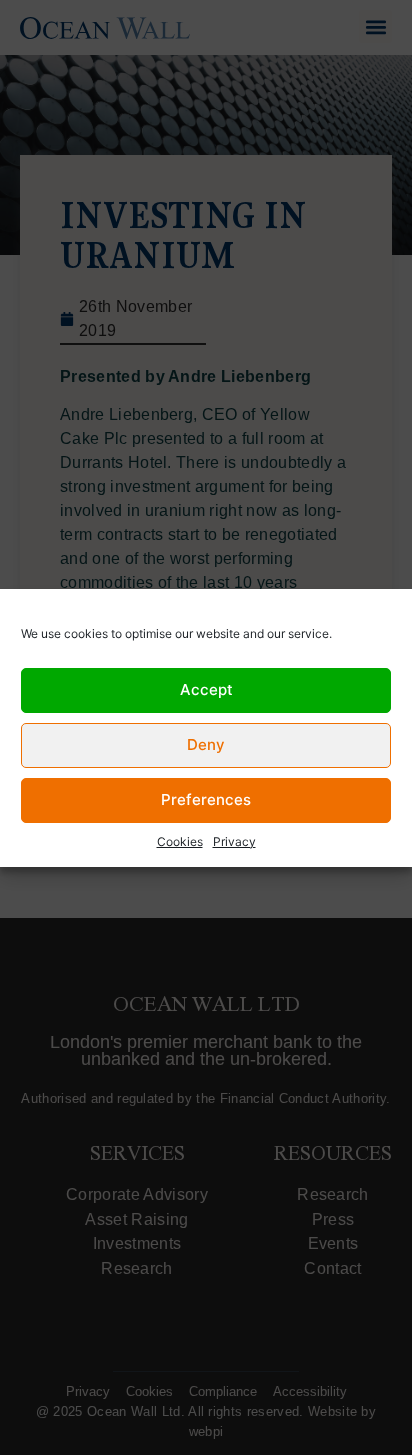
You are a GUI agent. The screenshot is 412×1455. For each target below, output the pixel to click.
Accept (206, 689)
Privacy (234, 841)
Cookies (180, 841)
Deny (206, 744)
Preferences (206, 799)
